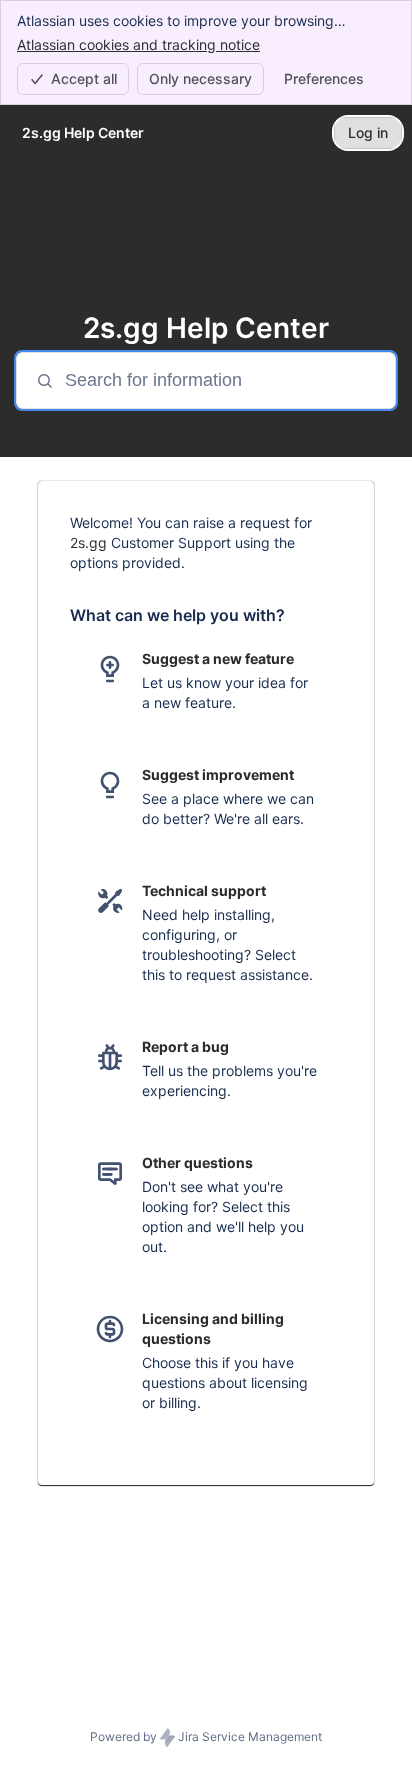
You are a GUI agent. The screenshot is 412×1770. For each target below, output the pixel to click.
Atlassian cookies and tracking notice (138, 44)
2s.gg (88, 542)
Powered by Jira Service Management (206, 1736)
